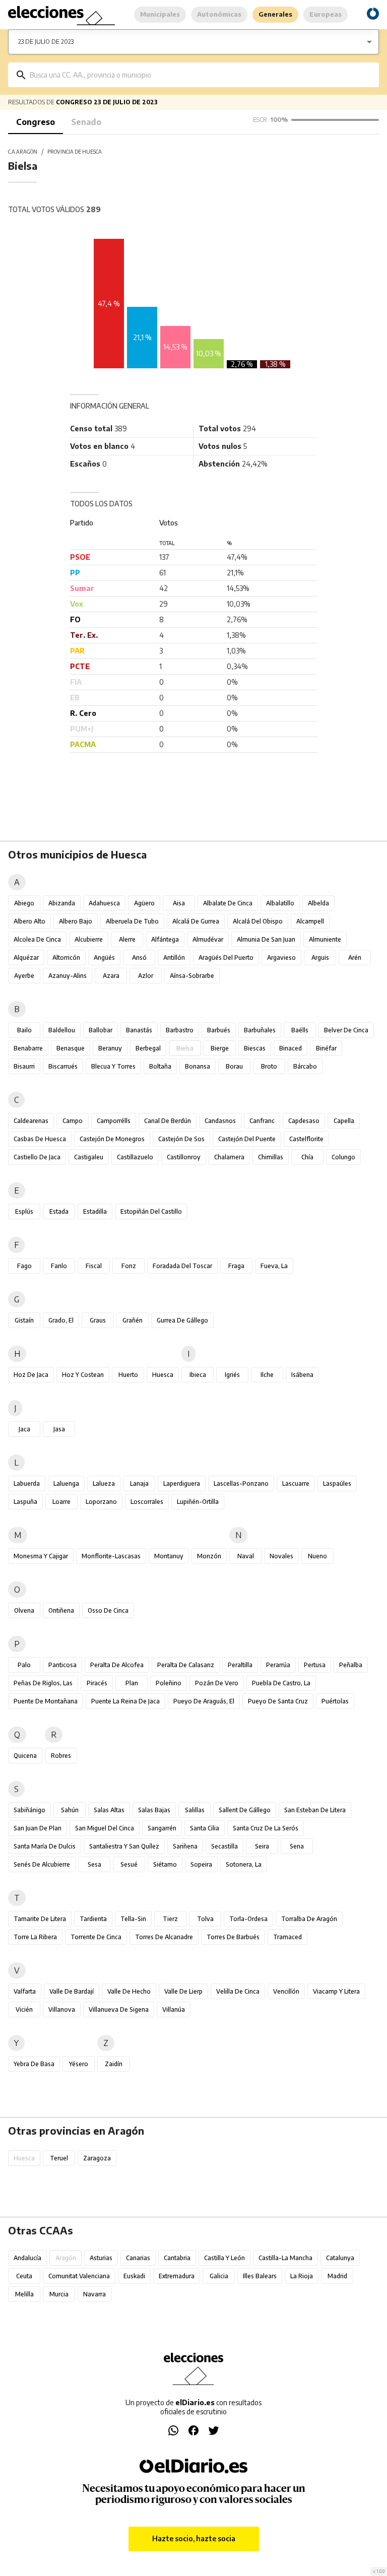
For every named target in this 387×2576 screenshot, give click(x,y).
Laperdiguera (182, 1483)
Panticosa (62, 1665)
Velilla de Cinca (238, 1991)
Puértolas (335, 1701)
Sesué (129, 1864)
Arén (355, 957)
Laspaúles (337, 1483)
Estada (59, 1211)
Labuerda (27, 1483)
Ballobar (101, 1030)
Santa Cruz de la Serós (266, 1828)
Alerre (127, 939)
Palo (24, 1665)
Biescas (255, 1048)
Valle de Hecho (129, 1991)
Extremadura (177, 2276)
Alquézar (26, 957)
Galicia (219, 2276)
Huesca (163, 1375)
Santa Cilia (205, 1828)
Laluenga (66, 1483)
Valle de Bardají (72, 1991)
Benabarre (28, 1048)
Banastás (139, 1030)
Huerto (128, 1375)
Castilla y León (224, 2258)
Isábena (302, 1375)
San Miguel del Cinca (105, 1828)
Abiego (24, 903)
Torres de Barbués (233, 1937)
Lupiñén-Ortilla (198, 1502)
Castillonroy (184, 1157)
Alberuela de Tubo (132, 921)
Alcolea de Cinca (37, 939)
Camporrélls (114, 1121)
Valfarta (25, 1991)
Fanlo (59, 1266)
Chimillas (271, 1157)
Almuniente (325, 939)
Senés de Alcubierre (42, 1864)
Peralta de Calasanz (186, 1665)
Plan (132, 1683)
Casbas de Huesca (40, 1139)
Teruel (59, 2158)
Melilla (24, 2294)
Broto (269, 1066)
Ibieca (198, 1375)
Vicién (24, 2009)
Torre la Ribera (35, 1937)
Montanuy (169, 1556)
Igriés (232, 1375)
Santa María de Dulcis (45, 1846)
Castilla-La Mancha (285, 2258)
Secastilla (224, 1846)
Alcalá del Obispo (258, 921)
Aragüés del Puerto (226, 957)
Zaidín (114, 2064)
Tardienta (93, 1919)
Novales (281, 1556)
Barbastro (180, 1030)
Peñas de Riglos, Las (43, 1683)
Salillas (195, 1810)
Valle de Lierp (183, 1991)
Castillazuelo (135, 1157)
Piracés (97, 1683)
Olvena (24, 1610)
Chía (307, 1157)
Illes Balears (260, 2276)
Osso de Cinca (108, 1610)
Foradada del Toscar (182, 1266)
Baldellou (62, 1030)
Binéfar (326, 1048)
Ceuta (24, 2276)
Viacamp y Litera (336, 1991)
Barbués (219, 1030)
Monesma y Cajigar (41, 1556)
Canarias (138, 2258)
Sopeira (201, 1864)
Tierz (170, 1919)
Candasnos (220, 1121)
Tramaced (287, 1937)
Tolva (205, 1919)
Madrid (337, 2276)
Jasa (59, 1429)
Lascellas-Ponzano (241, 1483)
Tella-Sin (133, 1919)
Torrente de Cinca (96, 1937)
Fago (24, 1266)
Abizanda (62, 903)
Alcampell (310, 921)
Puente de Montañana (46, 1701)
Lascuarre (296, 1483)
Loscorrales (147, 1502)
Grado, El (61, 1320)
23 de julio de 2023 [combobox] (46, 42)
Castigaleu (89, 1157)
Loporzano (101, 1502)
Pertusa (315, 1665)
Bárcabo (305, 1066)
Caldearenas (31, 1121)
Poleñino (169, 1683)
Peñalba (351, 1665)
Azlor (146, 976)
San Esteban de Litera (315, 1810)
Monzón (209, 1556)
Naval (246, 1556)
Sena (297, 1846)
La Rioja (302, 2276)
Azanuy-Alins (68, 976)
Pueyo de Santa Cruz (278, 1701)
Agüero (144, 903)
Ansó (139, 957)
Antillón (174, 957)
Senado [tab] (86, 122)
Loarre (61, 1502)
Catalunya (340, 2258)
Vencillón (286, 1991)
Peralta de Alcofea (117, 1665)
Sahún (70, 1810)
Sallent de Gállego (245, 1810)
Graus (98, 1320)
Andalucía (27, 2258)
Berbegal (148, 1048)
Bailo (24, 1030)
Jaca (24, 1429)
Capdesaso (304, 1121)
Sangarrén (162, 1828)
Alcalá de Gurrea (196, 921)
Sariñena (185, 1846)
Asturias (101, 2258)
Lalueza (104, 1483)
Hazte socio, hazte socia (194, 2538)
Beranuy (110, 1048)
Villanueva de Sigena (119, 2009)
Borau (234, 1066)
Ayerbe (24, 976)
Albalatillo (280, 903)
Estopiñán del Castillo (151, 1211)
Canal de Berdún (168, 1121)
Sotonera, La (244, 1864)
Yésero (79, 2064)
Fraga (236, 1266)
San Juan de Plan (38, 1828)
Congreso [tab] (36, 122)
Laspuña (25, 1502)
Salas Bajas (154, 1810)
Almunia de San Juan (266, 939)
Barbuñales (260, 1030)
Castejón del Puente (247, 1139)
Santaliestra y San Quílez (124, 1846)
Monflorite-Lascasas (111, 1556)
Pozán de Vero (217, 1683)
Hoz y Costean (83, 1375)
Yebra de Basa (34, 2064)
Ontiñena (61, 1610)
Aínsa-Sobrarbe (192, 976)
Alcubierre (89, 939)
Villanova (62, 2009)
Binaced (291, 1048)
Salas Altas (109, 1810)
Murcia (59, 2294)
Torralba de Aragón (309, 1919)
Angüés (104, 957)
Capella (344, 1121)
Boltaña (160, 1066)
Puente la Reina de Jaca (125, 1701)
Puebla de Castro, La (281, 1683)
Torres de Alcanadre (164, 1937)
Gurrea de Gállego (182, 1320)
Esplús (24, 1211)
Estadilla (95, 1211)
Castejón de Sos (181, 1139)
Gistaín (24, 1320)
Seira (262, 1846)
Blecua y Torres (113, 1066)
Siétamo (165, 1864)
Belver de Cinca (346, 1030)
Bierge (220, 1048)
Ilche (267, 1375)
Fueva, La (274, 1266)
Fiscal (94, 1266)
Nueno (317, 1556)
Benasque (71, 1048)
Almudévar (208, 939)
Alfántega (165, 939)
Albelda (318, 903)
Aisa (179, 903)
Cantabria (177, 2258)
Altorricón (66, 957)
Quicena (25, 1756)
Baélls (300, 1030)
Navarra (94, 2294)
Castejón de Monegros (112, 1139)
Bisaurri (24, 1066)
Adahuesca (104, 903)
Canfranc (262, 1121)
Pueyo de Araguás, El (204, 1701)
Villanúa (174, 2009)
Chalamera (229, 1157)
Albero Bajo (76, 921)
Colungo (343, 1157)
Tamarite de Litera (40, 1919)
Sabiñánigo (29, 1810)
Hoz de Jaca (31, 1375)
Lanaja (139, 1483)
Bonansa (198, 1066)
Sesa (94, 1864)
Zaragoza (97, 2158)
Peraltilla (240, 1665)
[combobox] (201, 75)
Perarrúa (278, 1665)
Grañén (133, 1320)
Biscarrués (63, 1066)
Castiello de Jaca (37, 1157)
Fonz (129, 1266)
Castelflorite (306, 1139)
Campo (73, 1121)
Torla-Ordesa (248, 1919)
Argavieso (281, 957)
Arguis (320, 957)
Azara (111, 976)
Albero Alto (29, 921)
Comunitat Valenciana (79, 2276)
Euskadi (134, 2276)
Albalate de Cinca (228, 903)
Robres (61, 1756)
